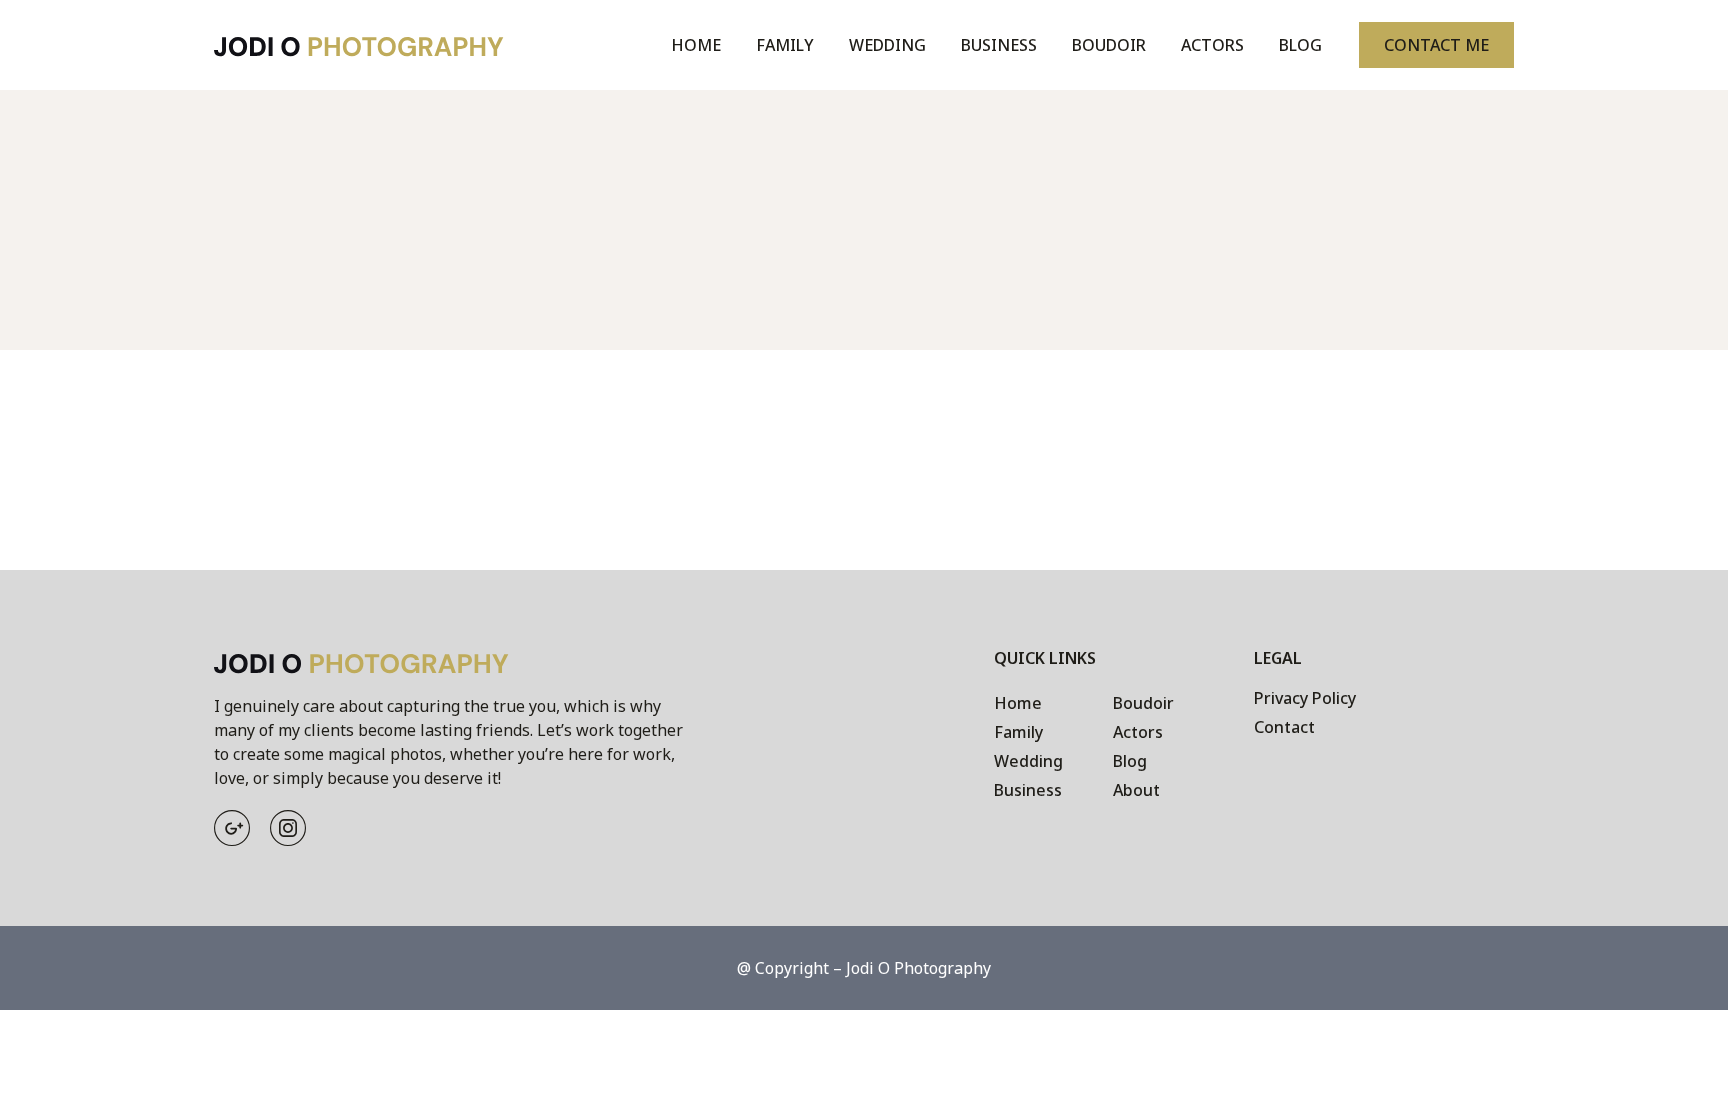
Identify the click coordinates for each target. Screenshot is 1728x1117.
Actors (1212, 45)
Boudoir (1109, 45)
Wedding (887, 45)
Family (785, 45)
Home (696, 45)
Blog (1300, 45)
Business (999, 45)
